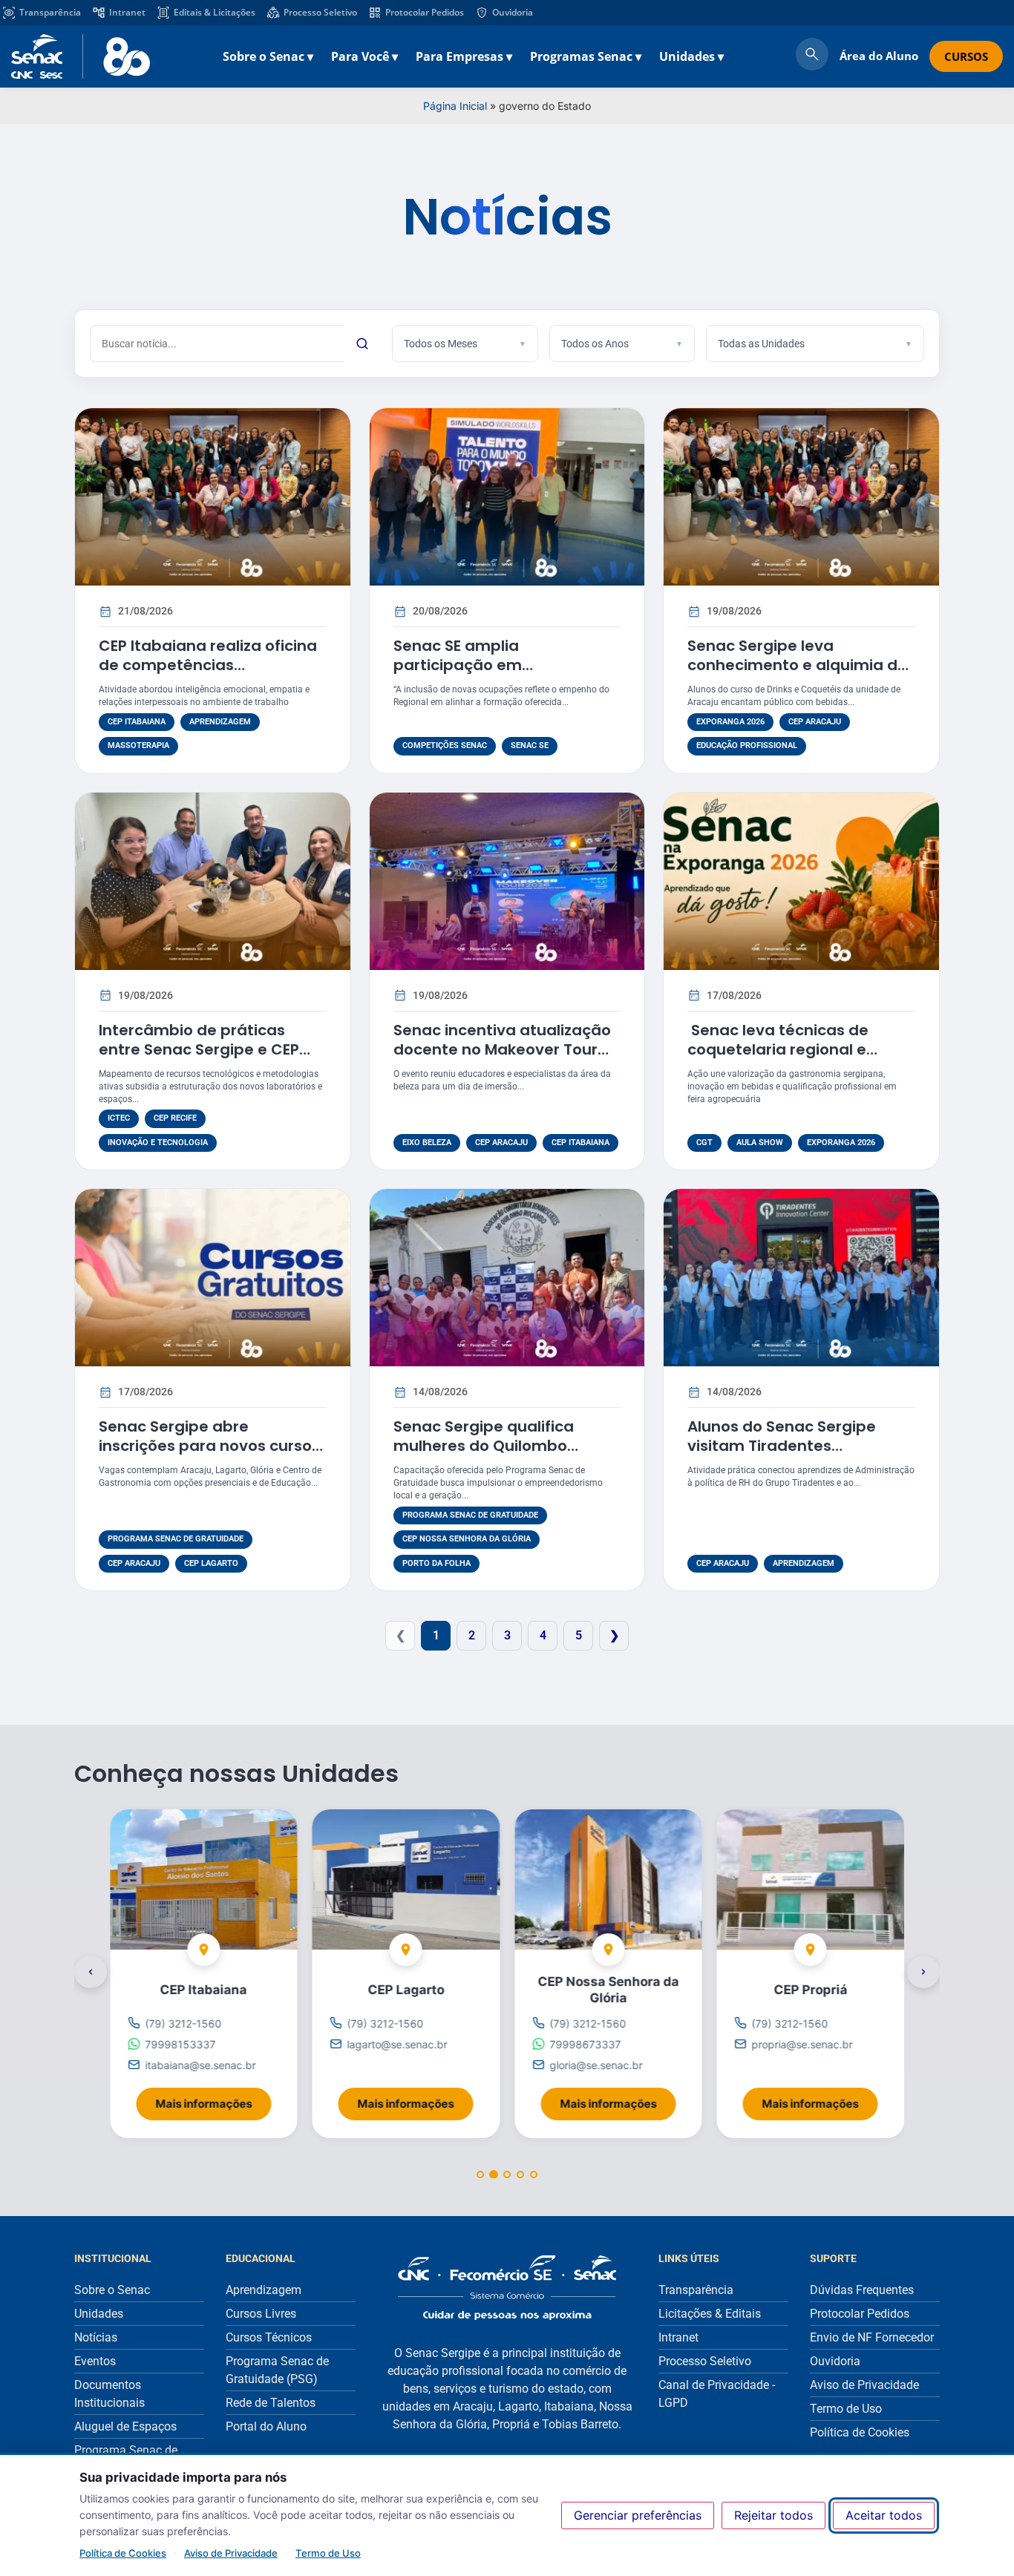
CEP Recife (175, 1118)
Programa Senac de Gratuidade (176, 1539)
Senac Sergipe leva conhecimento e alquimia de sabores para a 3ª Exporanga (801, 665)
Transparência (50, 12)
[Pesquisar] (362, 344)
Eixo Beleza (427, 1143)
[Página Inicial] (507, 2288)
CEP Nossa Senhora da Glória (467, 1539)
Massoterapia (138, 745)
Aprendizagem (220, 722)
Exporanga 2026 (730, 722)
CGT (704, 1143)
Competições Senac (445, 745)
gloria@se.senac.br (596, 2065)
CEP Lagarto (211, 1563)
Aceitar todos (884, 2515)
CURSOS (966, 56)
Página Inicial (455, 106)
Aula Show (760, 1143)
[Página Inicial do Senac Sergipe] (81, 56)
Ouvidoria (513, 12)
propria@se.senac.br (802, 2044)
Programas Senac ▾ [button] (586, 56)
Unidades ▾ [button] (691, 56)
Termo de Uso (328, 2553)
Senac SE (530, 745)
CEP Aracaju (815, 722)
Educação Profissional (747, 745)
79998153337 (180, 2044)
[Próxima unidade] (923, 1973)
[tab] (480, 2175)
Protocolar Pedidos (425, 12)
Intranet (127, 12)
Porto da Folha (436, 1563)
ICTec (119, 1118)
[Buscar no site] (812, 56)
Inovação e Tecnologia (158, 1143)
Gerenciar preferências (638, 2515)
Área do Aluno (879, 56)
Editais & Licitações (215, 12)
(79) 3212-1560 (183, 2023)
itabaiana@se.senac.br (200, 2065)
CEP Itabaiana (137, 722)
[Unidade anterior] (91, 1973)
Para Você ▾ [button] (364, 56)
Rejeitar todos (773, 2515)
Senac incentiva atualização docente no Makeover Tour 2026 (502, 1049)
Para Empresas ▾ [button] (464, 56)
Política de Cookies (123, 2553)
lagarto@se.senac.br (398, 2044)
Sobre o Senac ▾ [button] (268, 56)
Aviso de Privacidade (231, 2553)
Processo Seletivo (320, 12)
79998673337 (585, 2044)
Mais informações (213, 2099)
